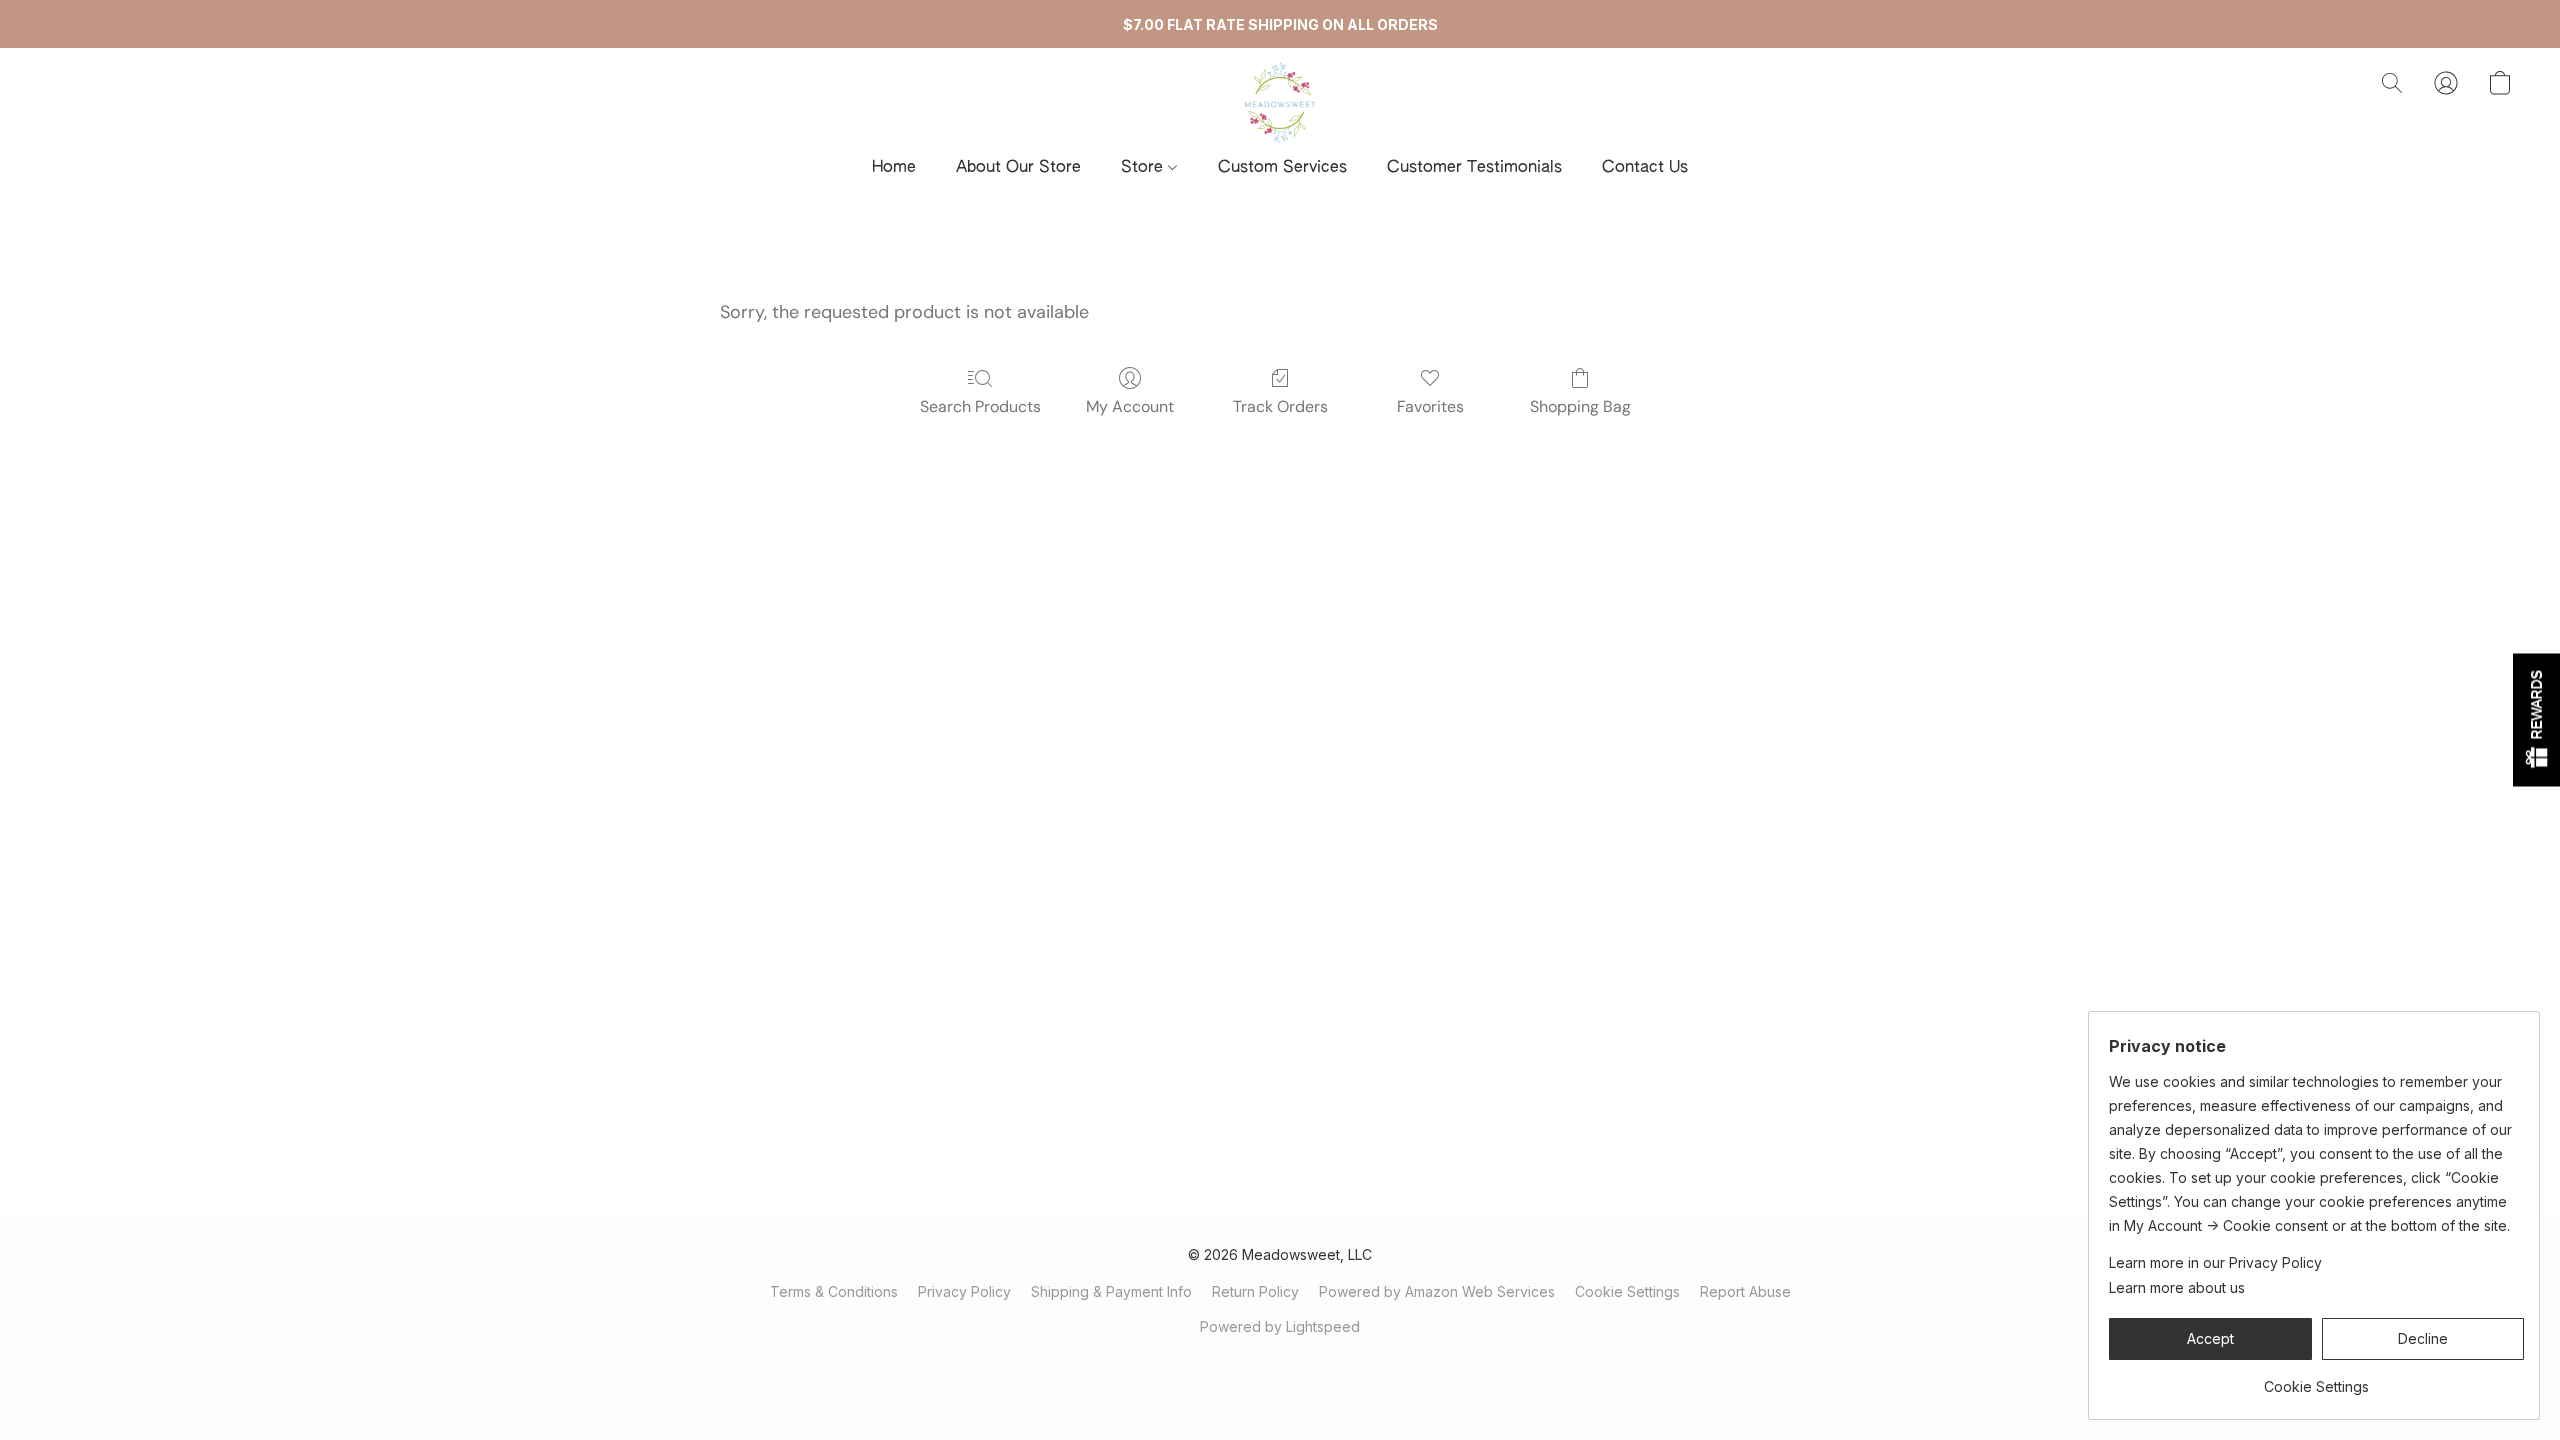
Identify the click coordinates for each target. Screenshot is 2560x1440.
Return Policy (1255, 1291)
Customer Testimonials (1474, 168)
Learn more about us (2177, 1287)
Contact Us (1645, 168)
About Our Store (1018, 168)
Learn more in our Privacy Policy (2215, 1262)
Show (2536, 720)
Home (894, 168)
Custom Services (1282, 168)
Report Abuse (1745, 1291)
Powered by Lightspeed (1280, 1326)
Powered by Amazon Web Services (1437, 1291)
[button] (1280, 103)
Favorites (1430, 406)
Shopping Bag (1580, 406)
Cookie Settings (1627, 1291)
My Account (1130, 406)
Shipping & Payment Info (1111, 1291)
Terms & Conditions (834, 1291)
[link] (2316, 1379)
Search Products (980, 406)
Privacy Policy (964, 1291)
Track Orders (1280, 406)
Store (1144, 168)
